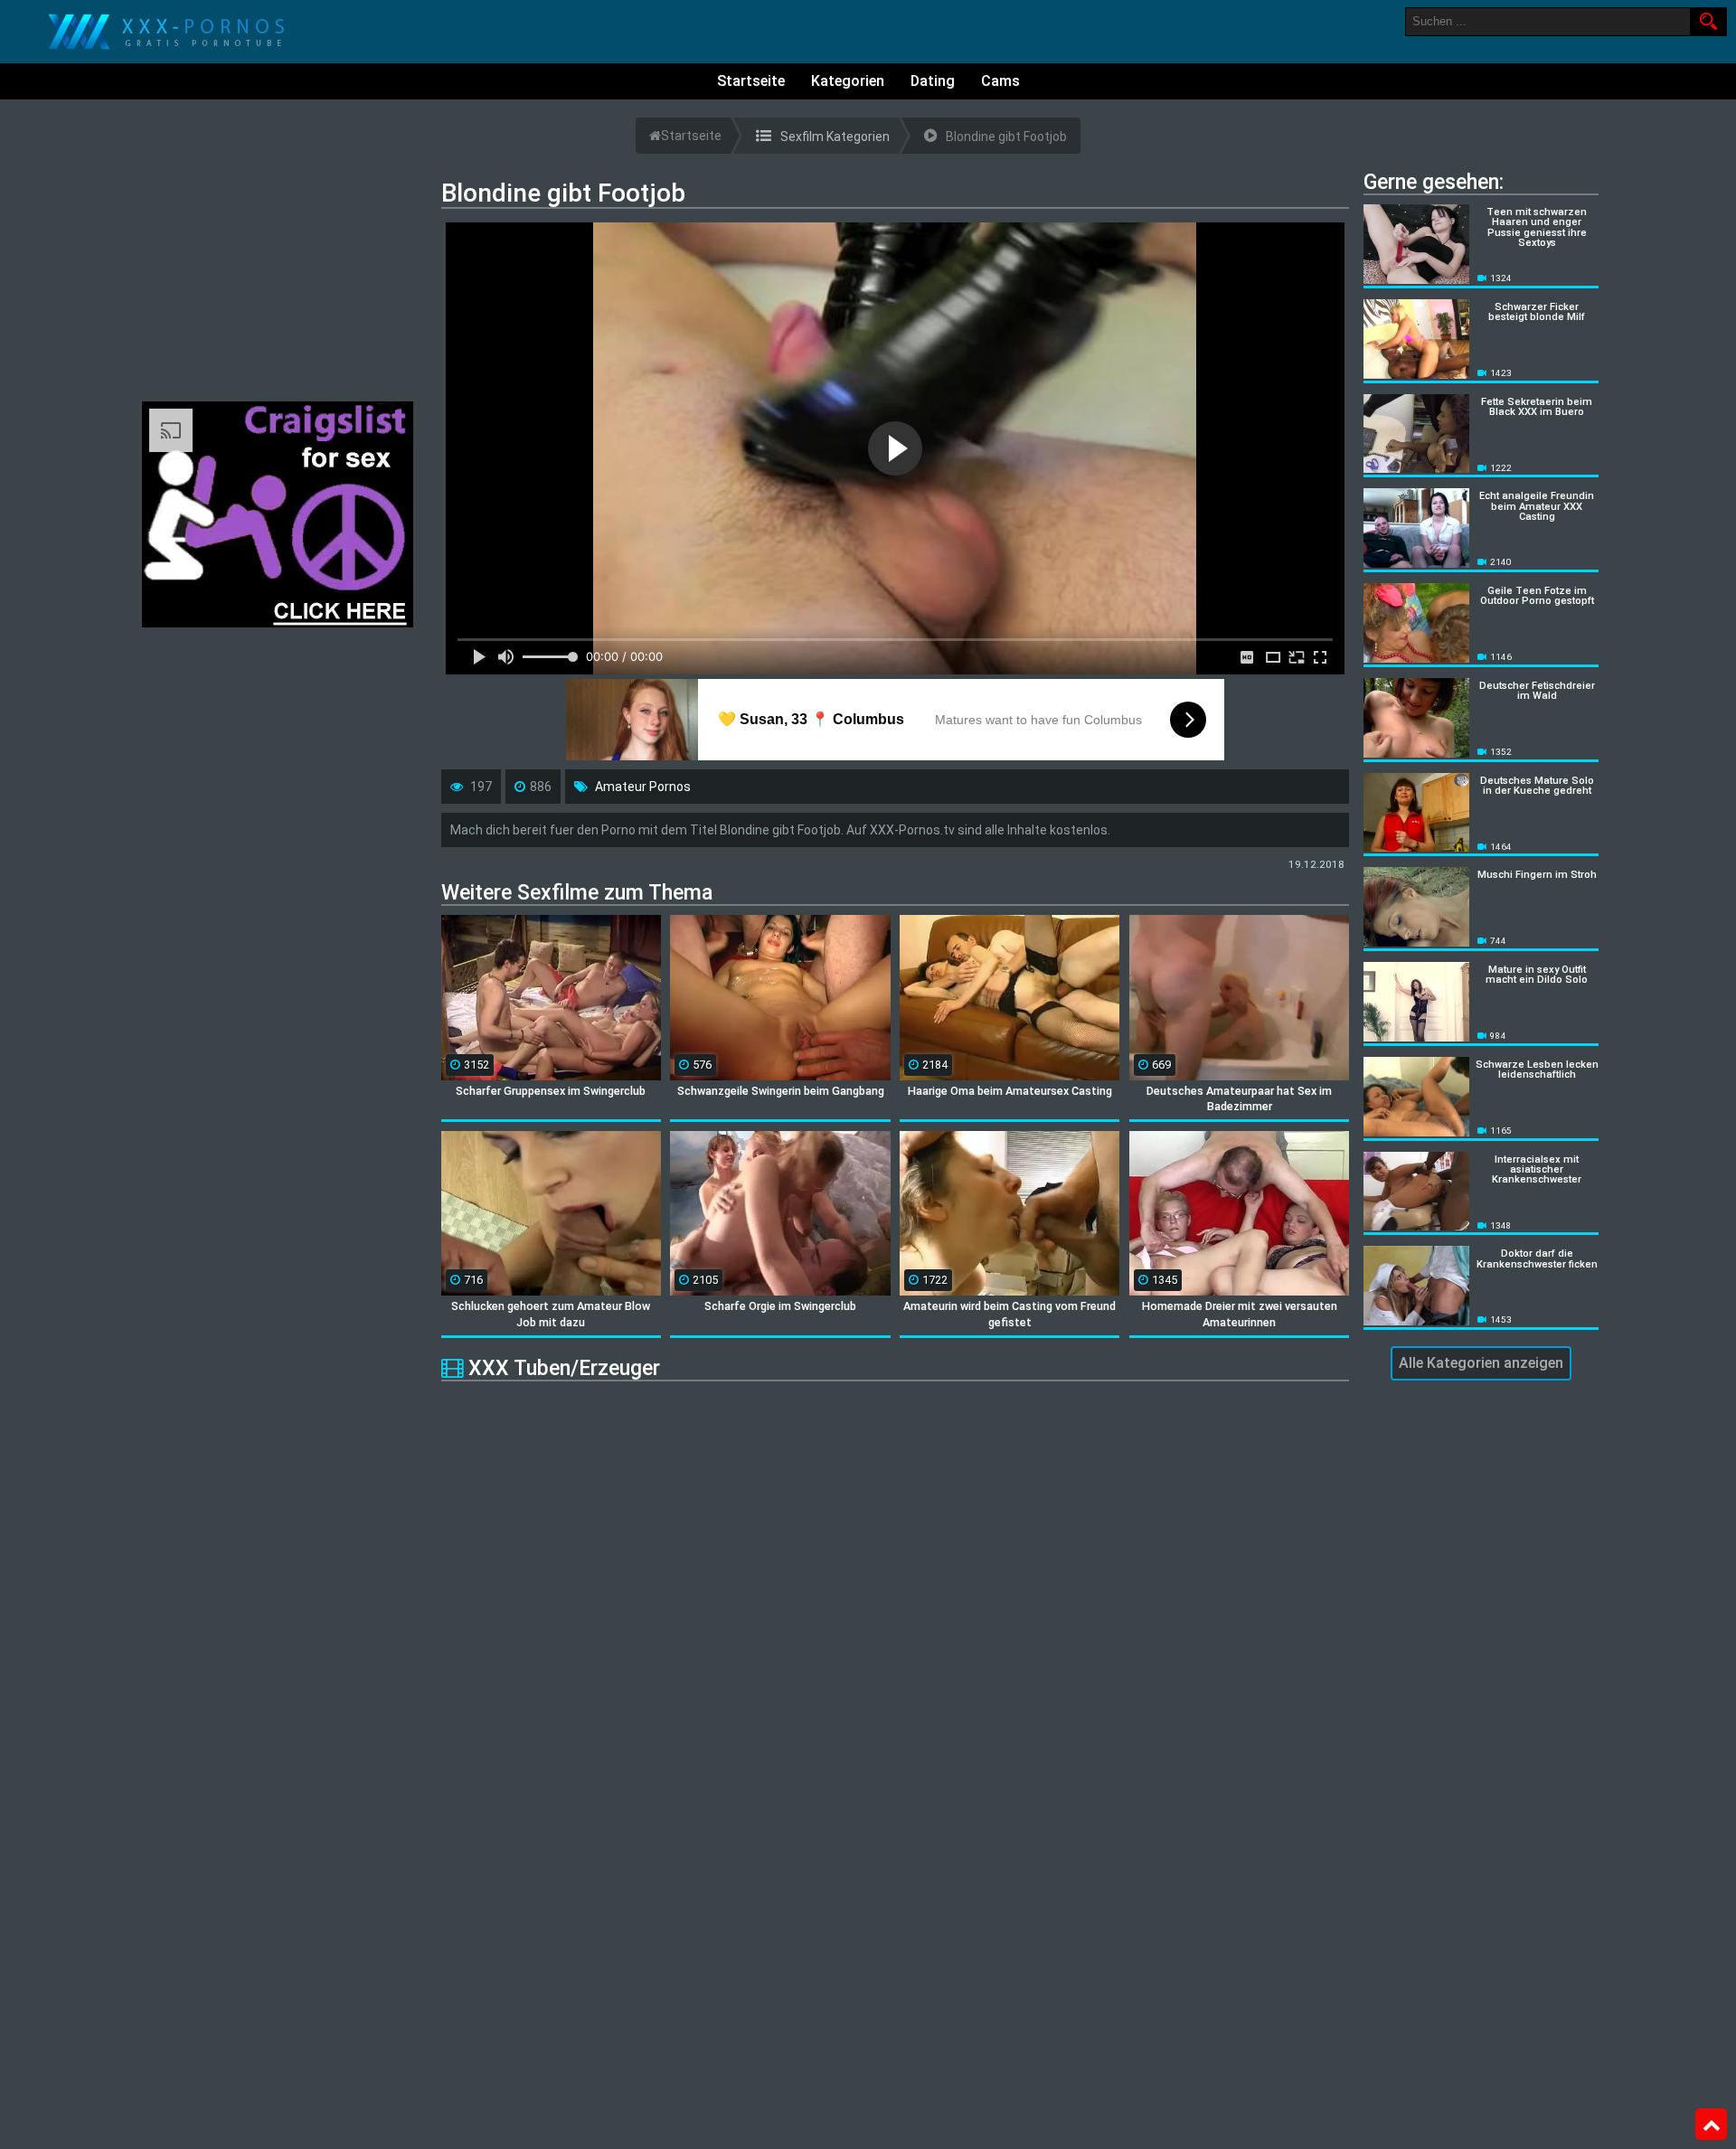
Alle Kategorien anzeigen (1481, 1363)
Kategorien (848, 81)
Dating (933, 81)
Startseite (751, 81)
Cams (1000, 81)
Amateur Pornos (643, 787)
